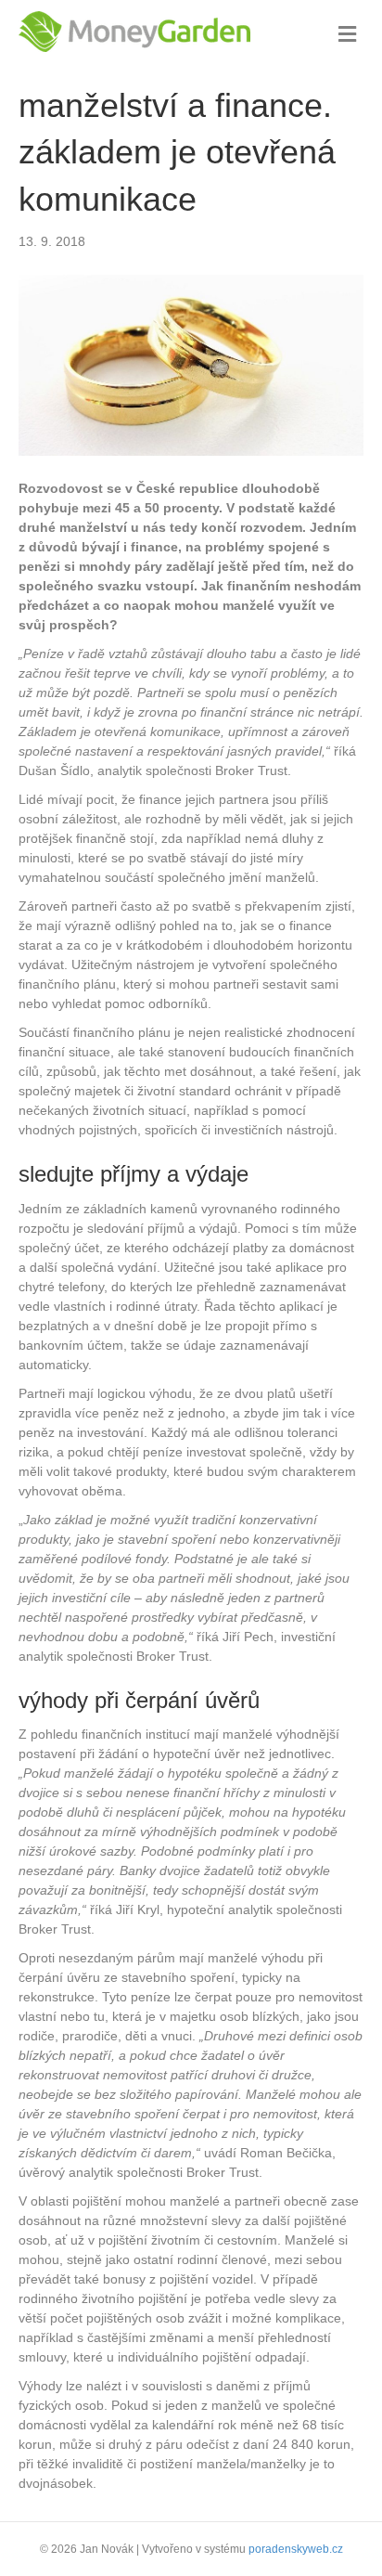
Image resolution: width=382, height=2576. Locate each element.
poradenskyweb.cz (296, 2549)
